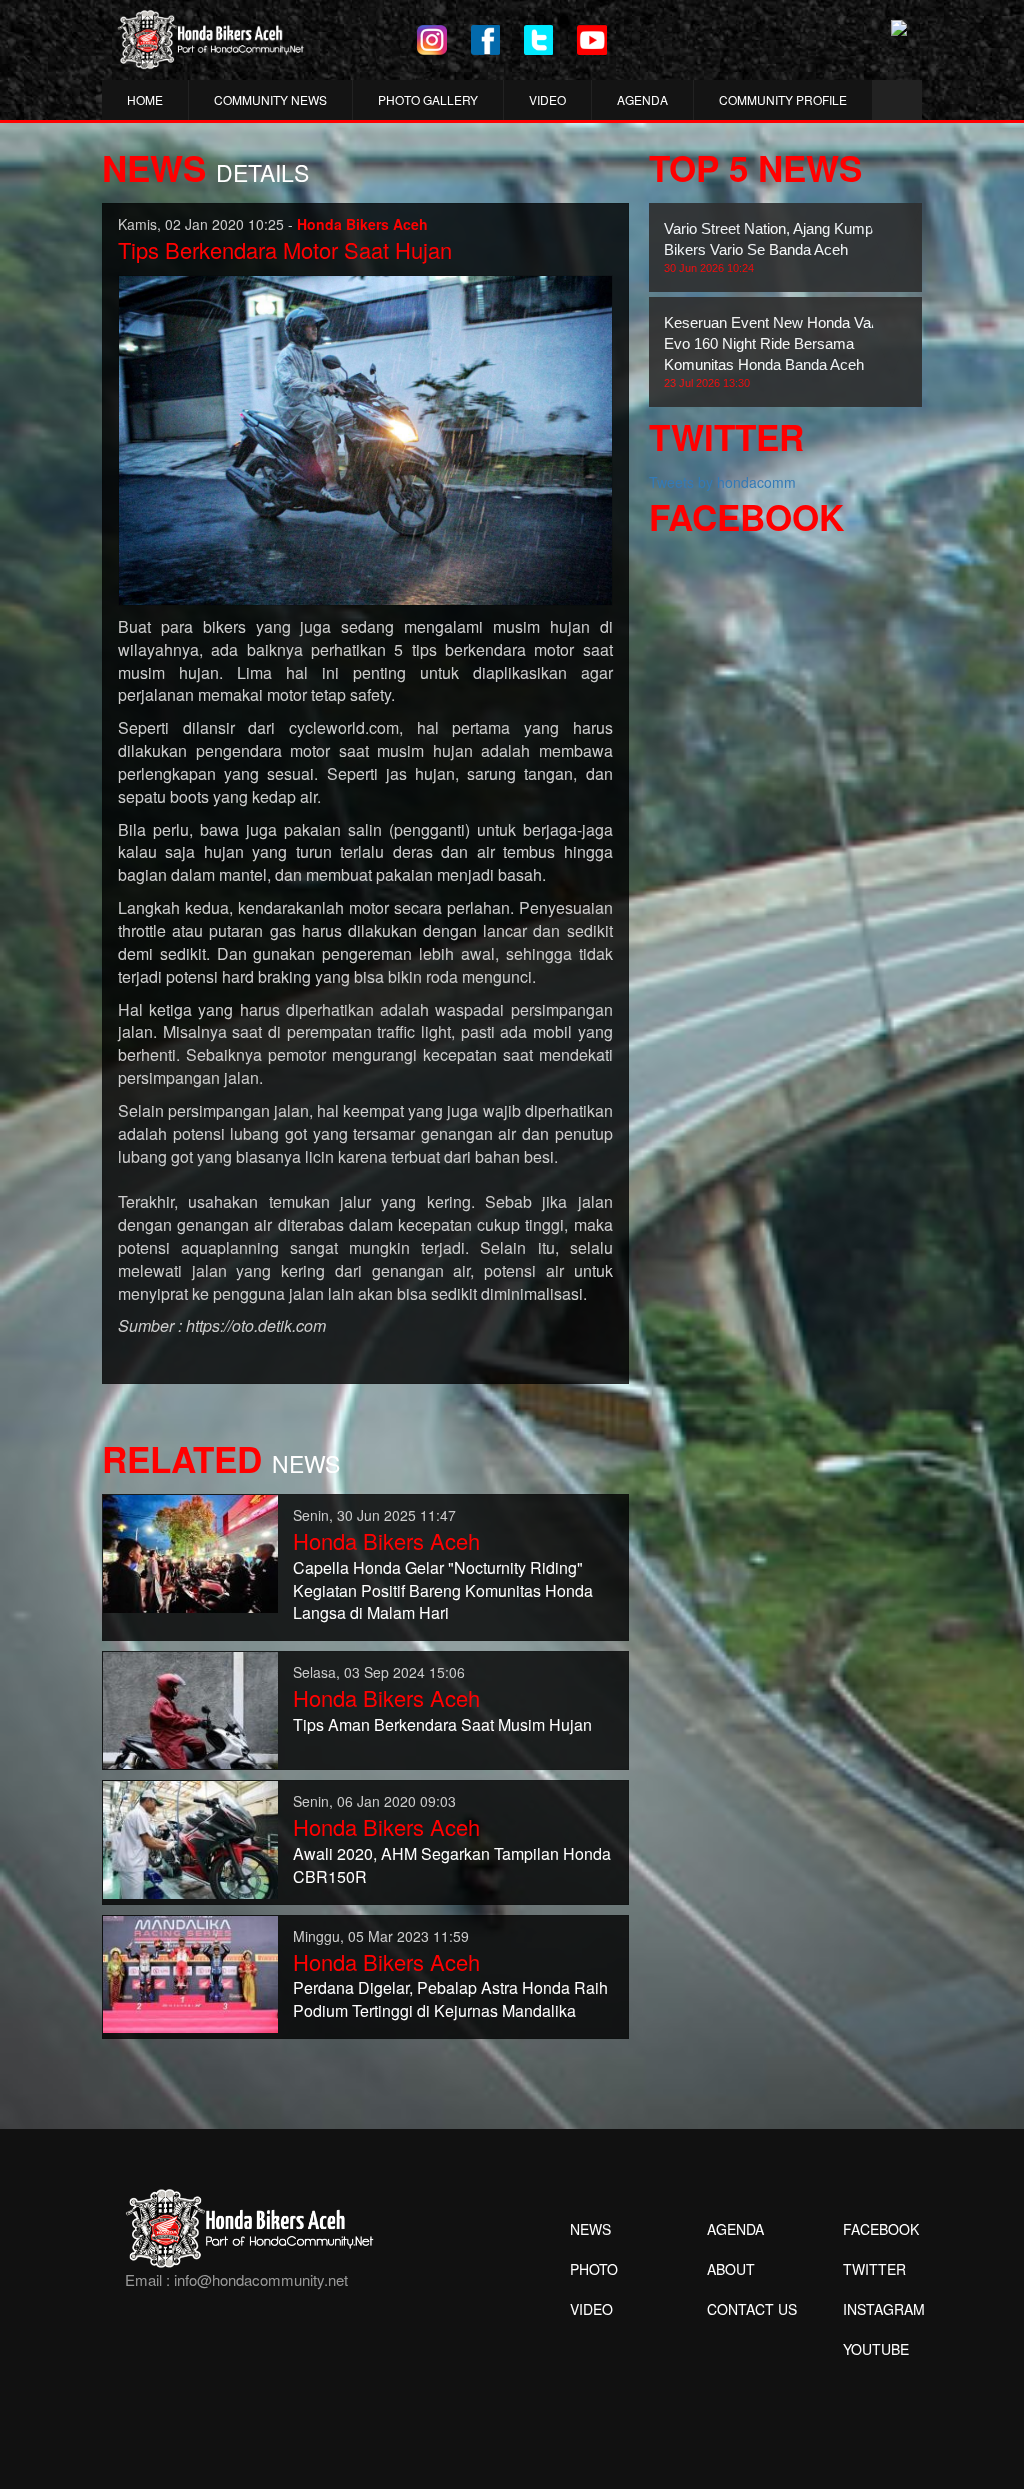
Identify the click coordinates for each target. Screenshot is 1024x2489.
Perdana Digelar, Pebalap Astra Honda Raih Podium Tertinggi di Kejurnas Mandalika (450, 1999)
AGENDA (642, 99)
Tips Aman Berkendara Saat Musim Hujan (442, 1724)
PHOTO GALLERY (428, 99)
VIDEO (547, 99)
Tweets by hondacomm (722, 482)
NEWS (590, 2229)
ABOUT (731, 2269)
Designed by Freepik (873, 2379)
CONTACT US (752, 2309)
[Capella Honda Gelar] (190, 1552)
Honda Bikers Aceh (386, 1540)
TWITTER (874, 2269)
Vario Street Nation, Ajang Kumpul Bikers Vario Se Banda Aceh (774, 247)
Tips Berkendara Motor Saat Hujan (285, 249)
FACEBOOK (881, 2229)
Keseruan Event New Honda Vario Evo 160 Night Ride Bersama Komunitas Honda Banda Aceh (775, 351)
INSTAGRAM (884, 2309)
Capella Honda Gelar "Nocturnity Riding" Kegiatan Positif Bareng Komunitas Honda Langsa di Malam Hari (443, 1590)
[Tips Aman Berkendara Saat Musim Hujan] (190, 1709)
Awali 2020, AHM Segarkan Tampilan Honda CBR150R (452, 1865)
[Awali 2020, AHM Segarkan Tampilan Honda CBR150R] (190, 1838)
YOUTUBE (876, 2349)
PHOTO (594, 2269)
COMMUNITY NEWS (270, 99)
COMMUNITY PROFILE (783, 99)
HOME (145, 99)
